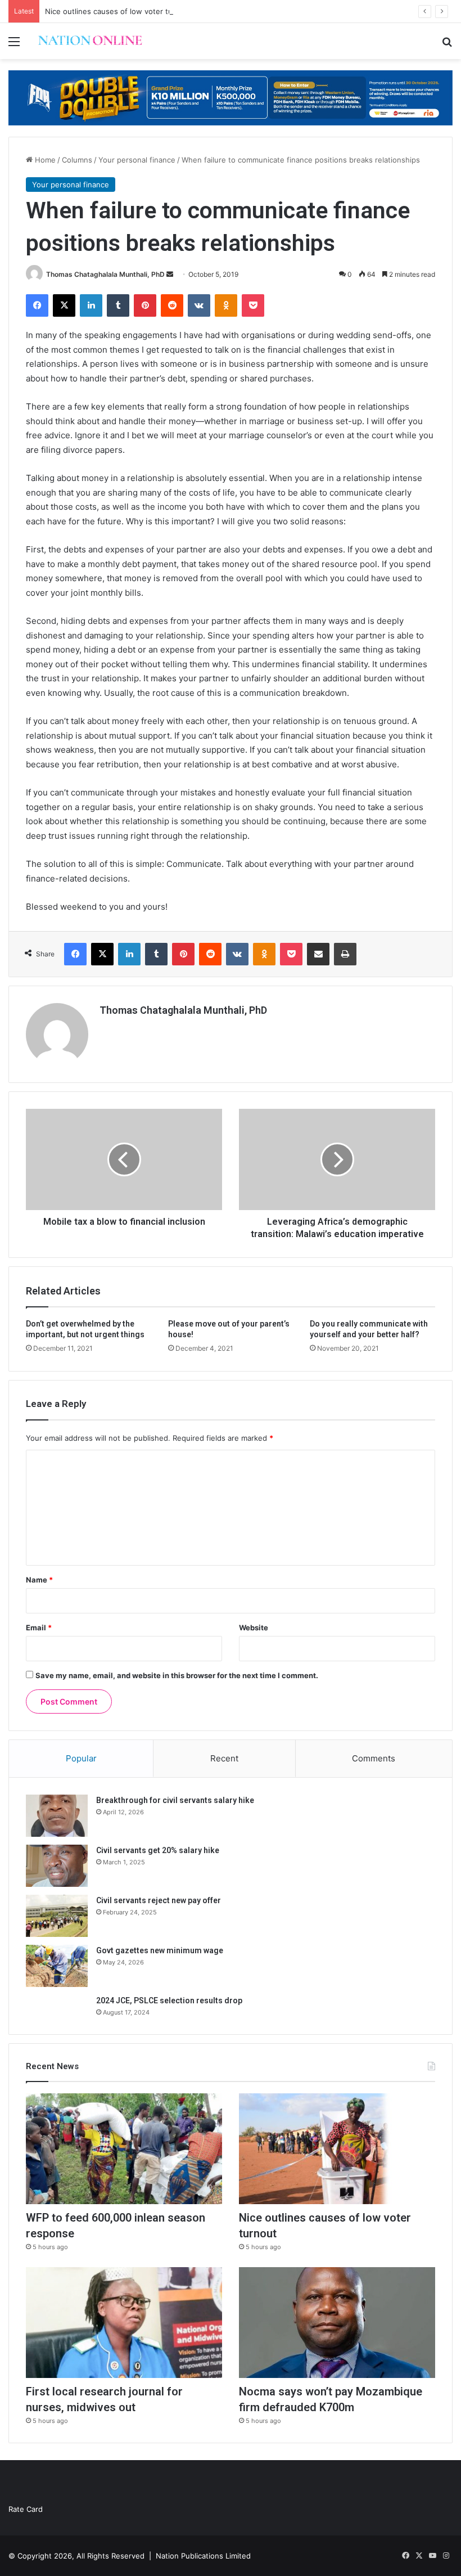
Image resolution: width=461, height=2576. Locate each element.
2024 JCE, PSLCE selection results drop (169, 2000)
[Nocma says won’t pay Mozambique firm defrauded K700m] (337, 2323)
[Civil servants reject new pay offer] (57, 1916)
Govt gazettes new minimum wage (160, 1950)
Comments (374, 1758)
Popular (81, 1758)
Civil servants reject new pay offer (159, 1900)
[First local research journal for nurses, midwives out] (124, 2323)
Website (254, 1628)
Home (44, 160)
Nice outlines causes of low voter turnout (118, 11)
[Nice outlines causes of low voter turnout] (337, 2149)
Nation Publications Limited (203, 2556)
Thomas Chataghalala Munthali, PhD (105, 274)
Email (39, 1628)
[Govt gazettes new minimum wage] (57, 1966)
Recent (224, 1758)
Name (39, 1580)
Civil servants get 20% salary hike (158, 1850)
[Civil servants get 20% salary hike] (57, 1866)
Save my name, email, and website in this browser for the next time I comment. (177, 1675)
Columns (77, 160)
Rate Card (26, 2509)
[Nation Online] (90, 41)
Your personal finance (137, 160)
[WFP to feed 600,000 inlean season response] (124, 2149)
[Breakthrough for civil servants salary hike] (57, 1816)
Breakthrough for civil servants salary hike (175, 1800)
